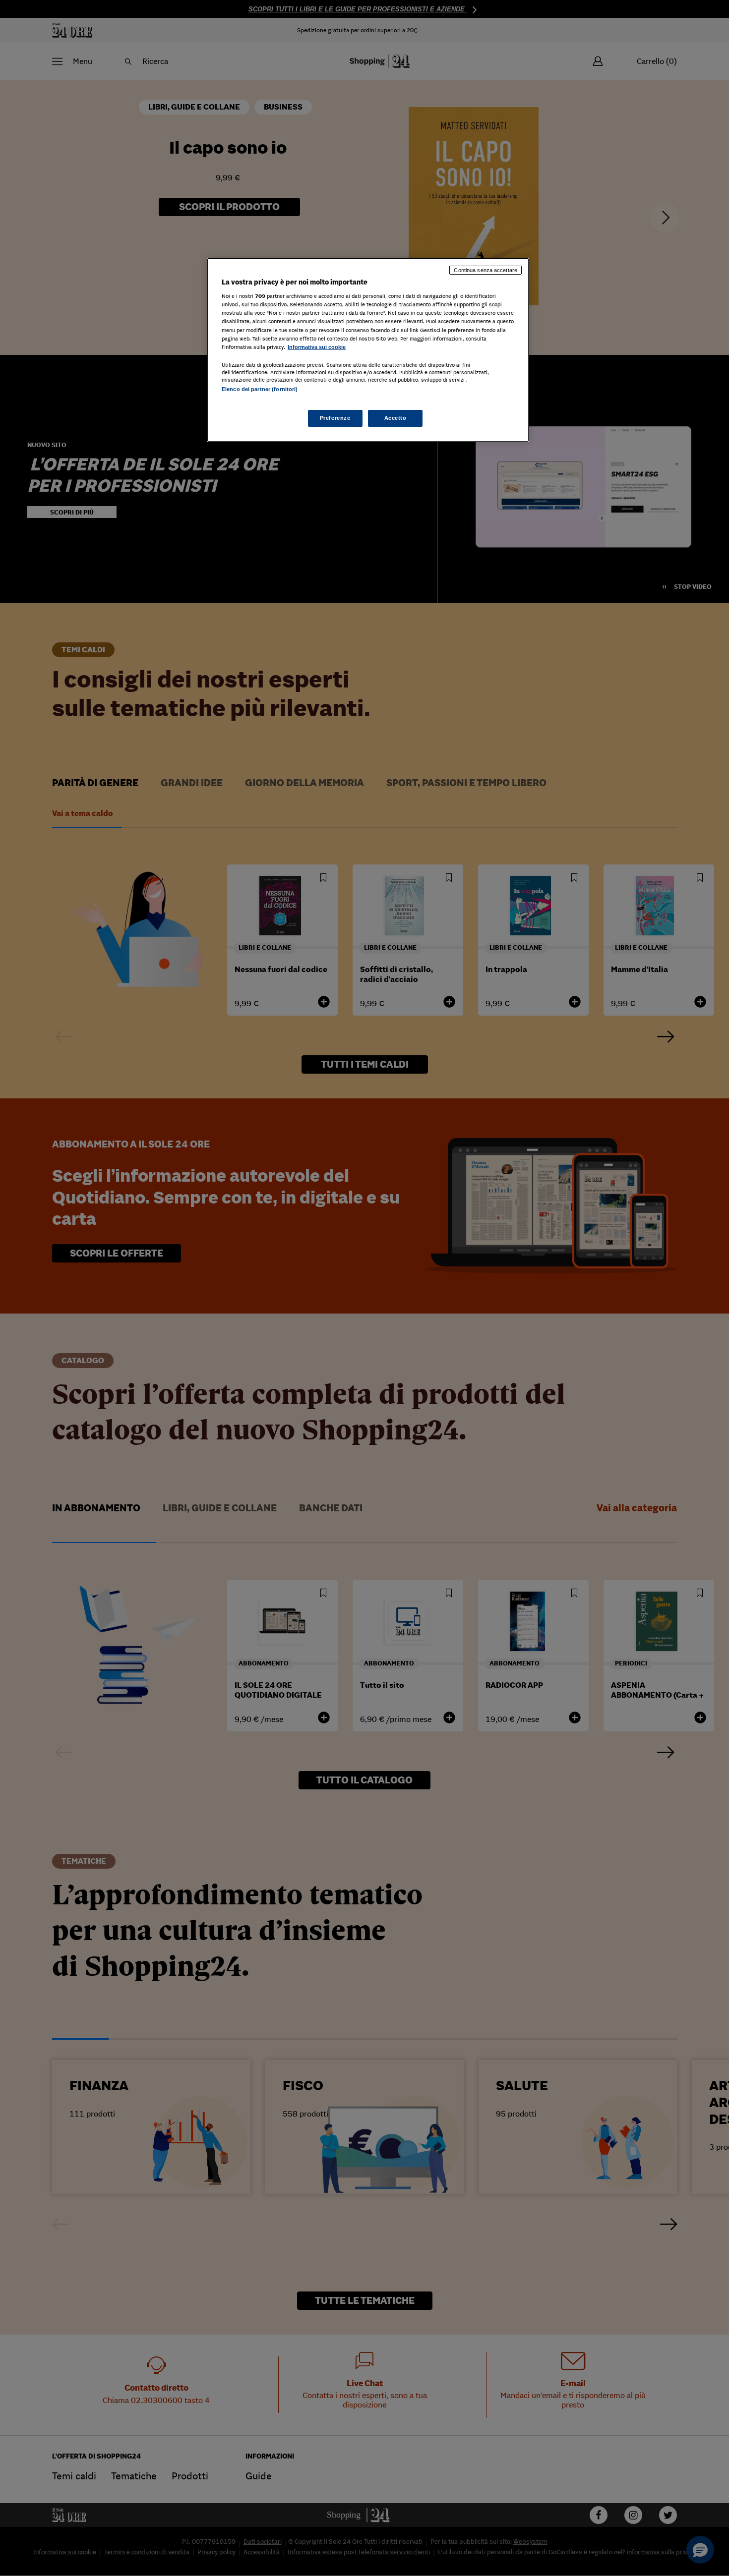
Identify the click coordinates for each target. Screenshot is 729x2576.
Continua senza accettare (486, 270)
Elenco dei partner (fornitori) (260, 389)
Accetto (395, 418)
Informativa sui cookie (317, 347)
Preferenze (335, 418)
